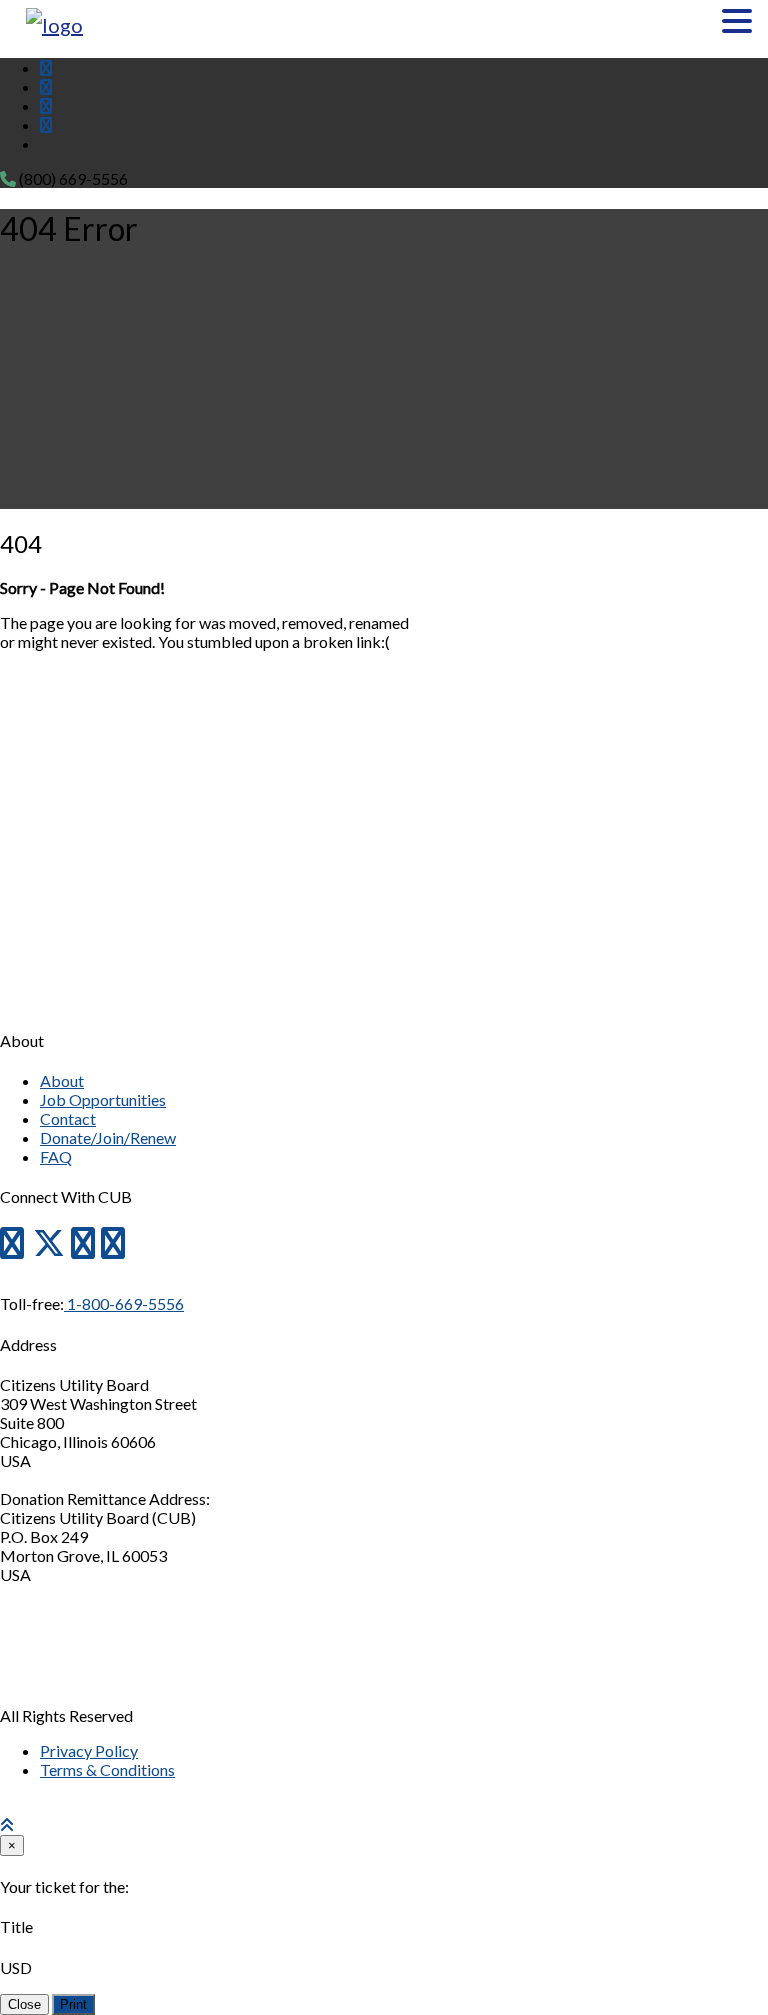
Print (73, 2004)
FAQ (56, 1156)
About (62, 1080)
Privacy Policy (89, 1750)
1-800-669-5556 (124, 1303)
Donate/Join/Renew (108, 1137)
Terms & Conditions (107, 1769)
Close (24, 2004)
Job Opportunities (103, 1099)
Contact (68, 1118)
